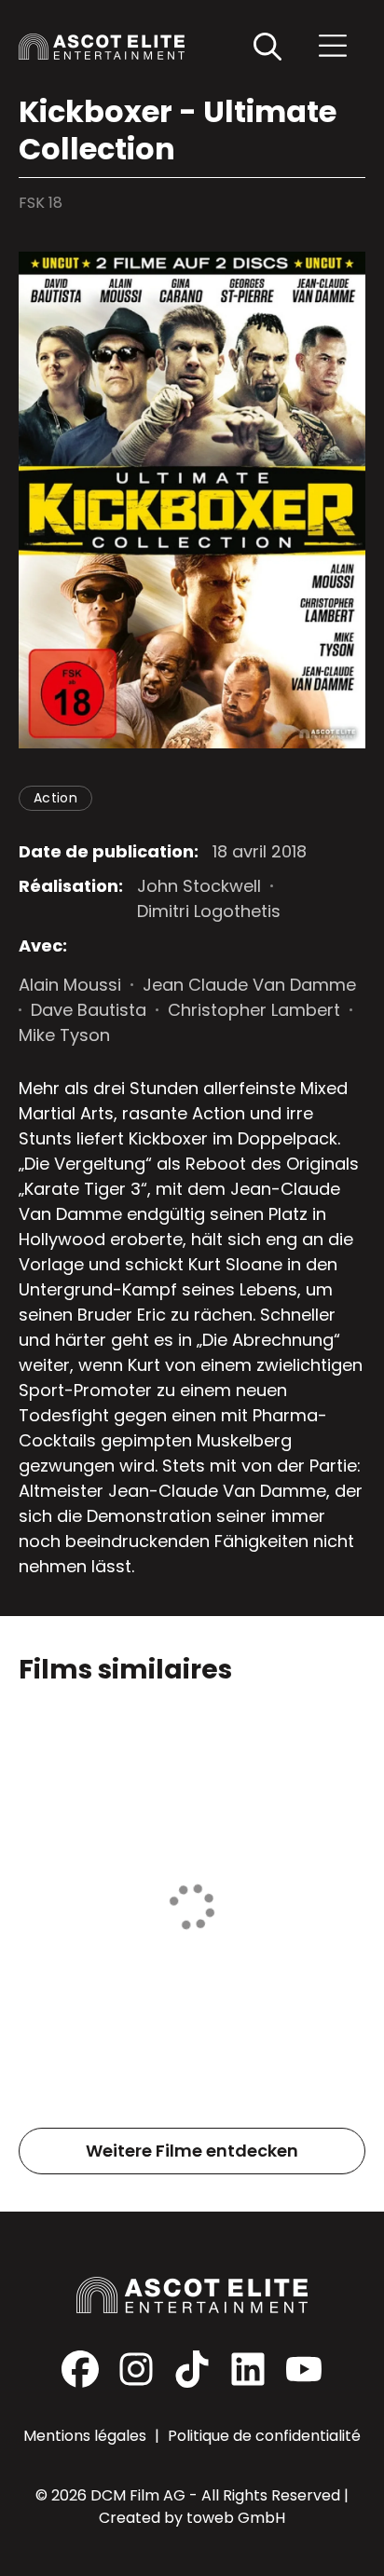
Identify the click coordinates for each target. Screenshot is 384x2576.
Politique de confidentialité (264, 2436)
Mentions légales (87, 2436)
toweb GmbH (236, 2518)
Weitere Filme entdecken (192, 2151)
